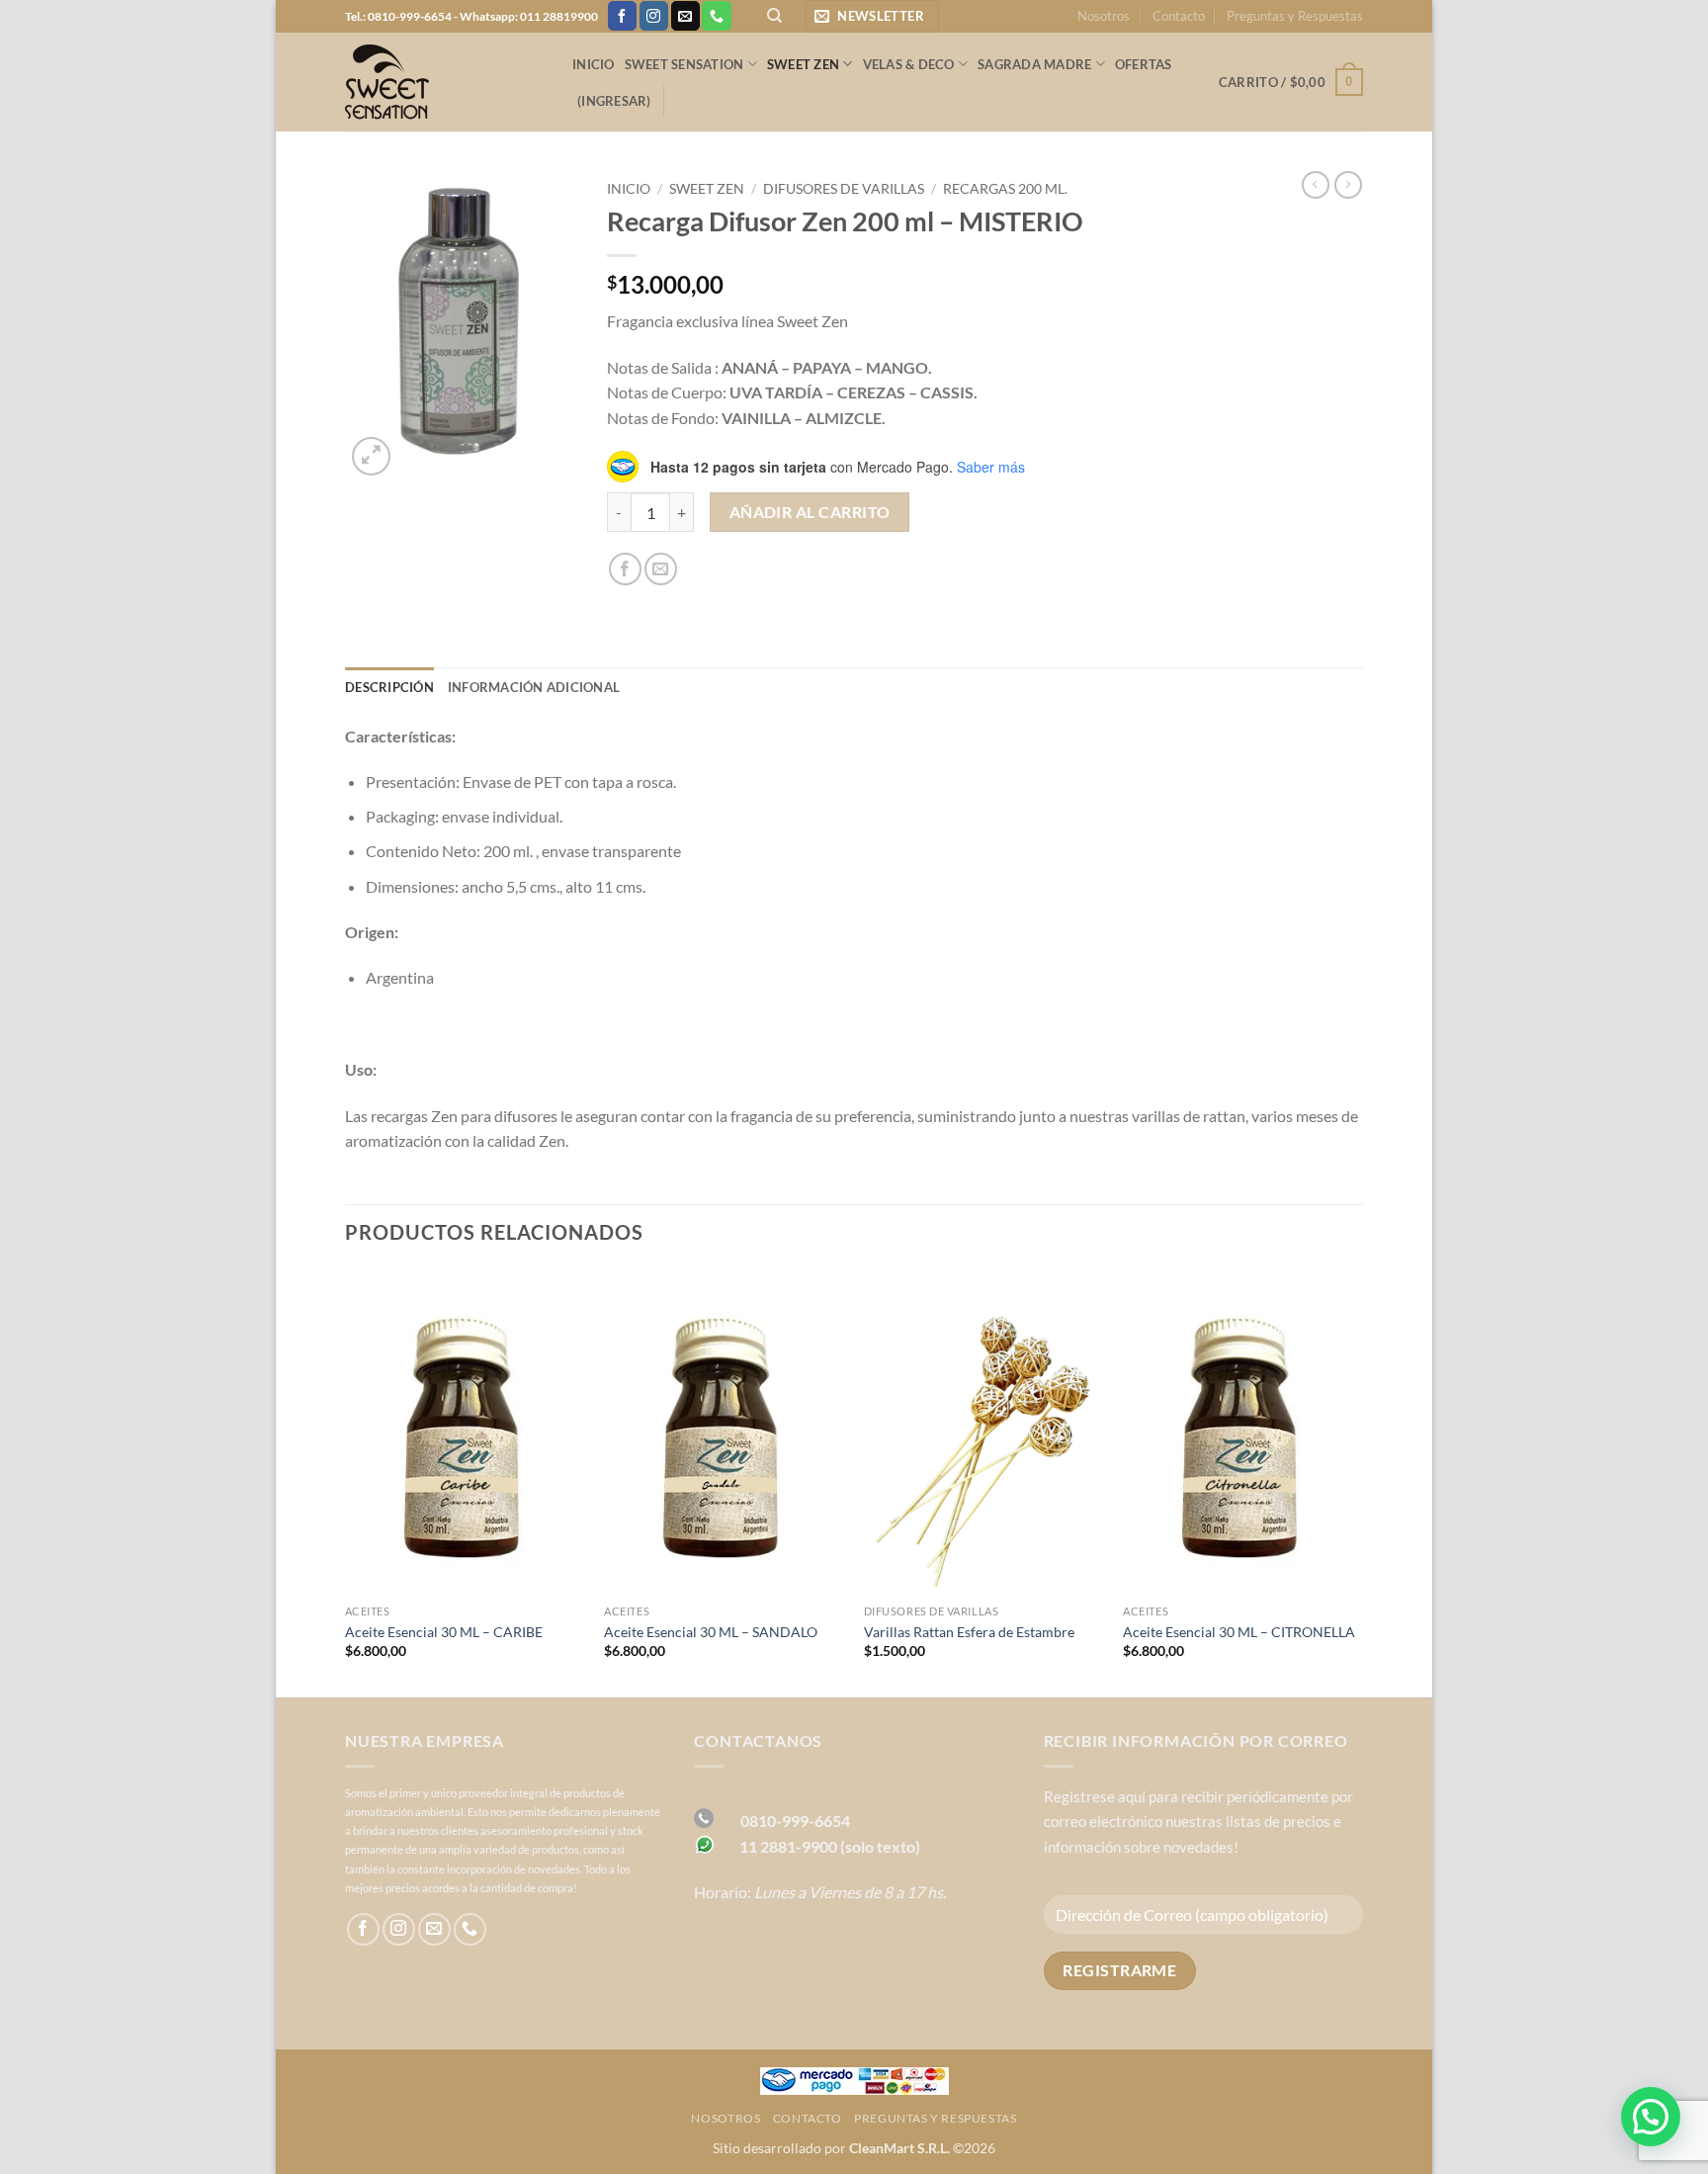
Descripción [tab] (389, 687)
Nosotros (1104, 16)
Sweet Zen (803, 64)
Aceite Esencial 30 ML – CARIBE (444, 1632)
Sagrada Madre (1034, 64)
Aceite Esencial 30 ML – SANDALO (711, 1632)
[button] (872, 16)
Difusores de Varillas (844, 189)
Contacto (1179, 16)
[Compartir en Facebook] (625, 569)
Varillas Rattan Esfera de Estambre (969, 1632)
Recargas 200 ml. (1005, 189)
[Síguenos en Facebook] (622, 16)
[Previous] (346, 1481)
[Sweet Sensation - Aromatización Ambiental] (444, 82)
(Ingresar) (614, 101)
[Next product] (1316, 185)
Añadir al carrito (810, 512)
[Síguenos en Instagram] (654, 16)
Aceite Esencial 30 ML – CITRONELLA (1239, 1632)
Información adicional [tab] (534, 687)
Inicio (594, 64)
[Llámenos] (716, 16)
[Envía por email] (661, 569)
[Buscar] (774, 16)
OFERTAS (1144, 64)
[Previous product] (1348, 185)
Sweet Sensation (684, 64)
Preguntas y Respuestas (1295, 16)
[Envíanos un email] (685, 16)
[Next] (1362, 1481)
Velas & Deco (909, 64)
